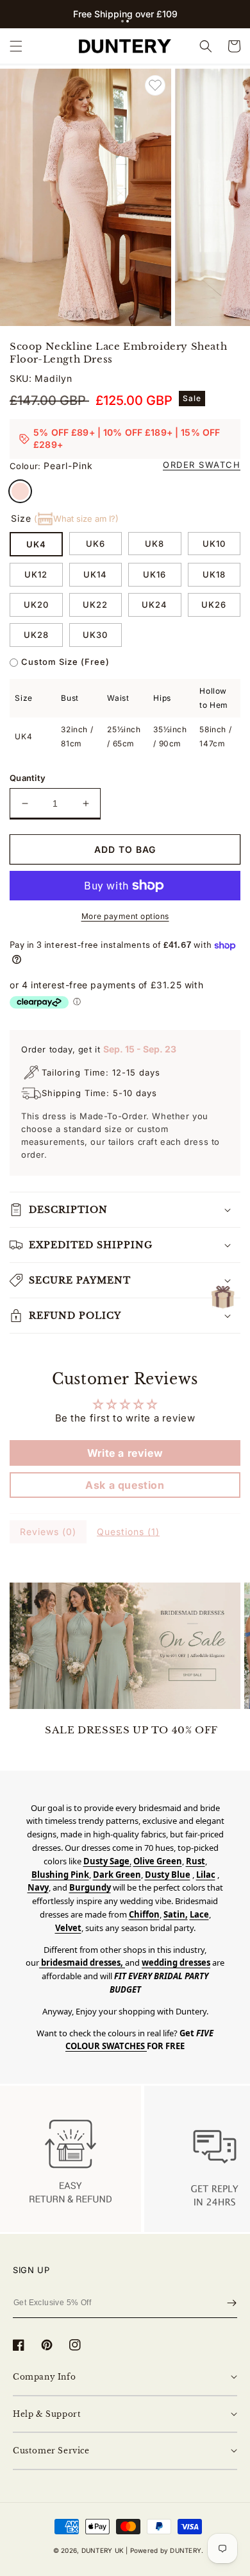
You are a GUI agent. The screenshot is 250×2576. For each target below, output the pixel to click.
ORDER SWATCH (202, 465)
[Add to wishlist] (155, 85)
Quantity (28, 778)
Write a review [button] (125, 1453)
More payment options (125, 916)
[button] (122, 21)
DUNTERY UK (103, 2550)
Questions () (128, 1532)
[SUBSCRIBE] (232, 2303)
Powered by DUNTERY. (167, 2550)
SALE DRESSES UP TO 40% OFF (131, 1730)
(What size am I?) (76, 519)
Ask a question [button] (125, 1485)
